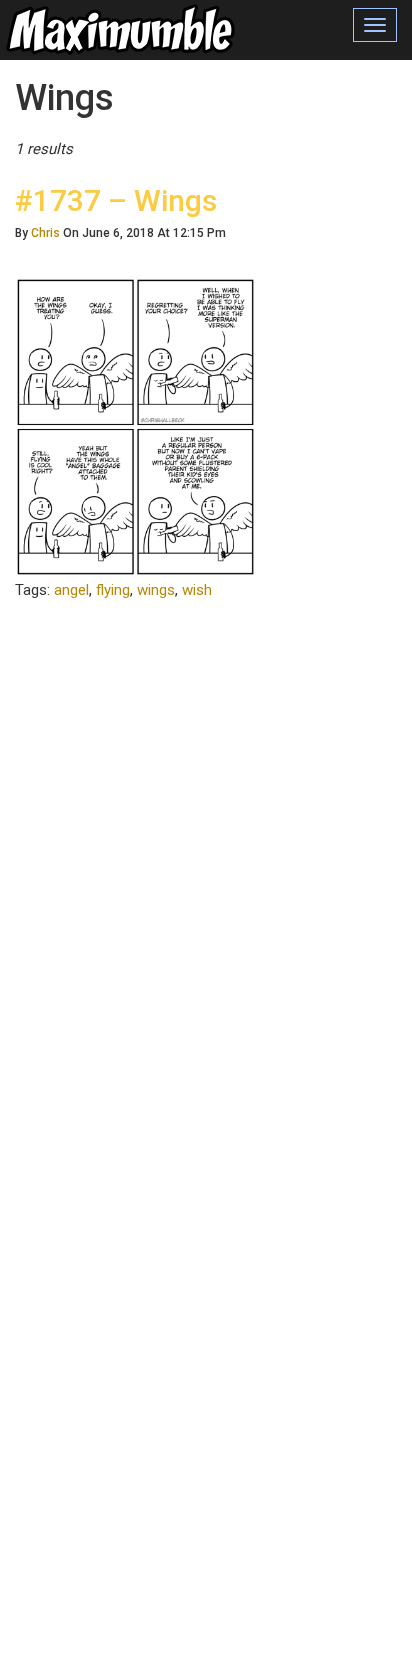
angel (71, 590)
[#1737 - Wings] (135, 426)
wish (197, 590)
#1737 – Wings (116, 200)
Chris (45, 233)
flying (113, 590)
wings (156, 590)
